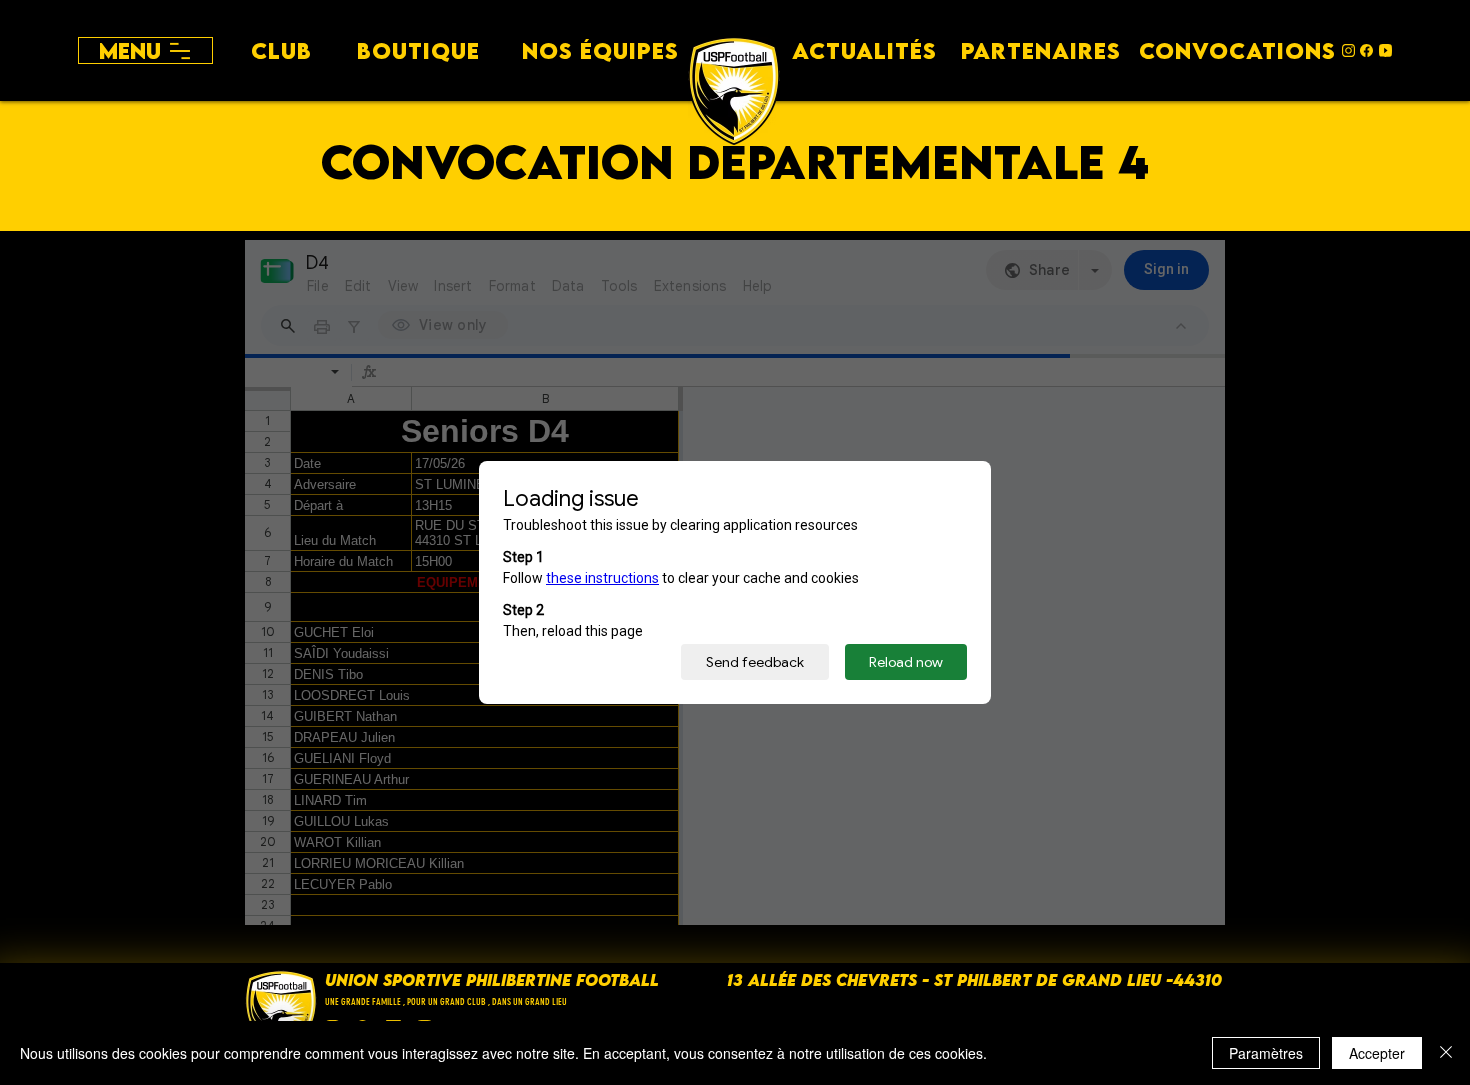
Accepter (1377, 1053)
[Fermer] (1446, 1053)
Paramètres (1266, 1053)
